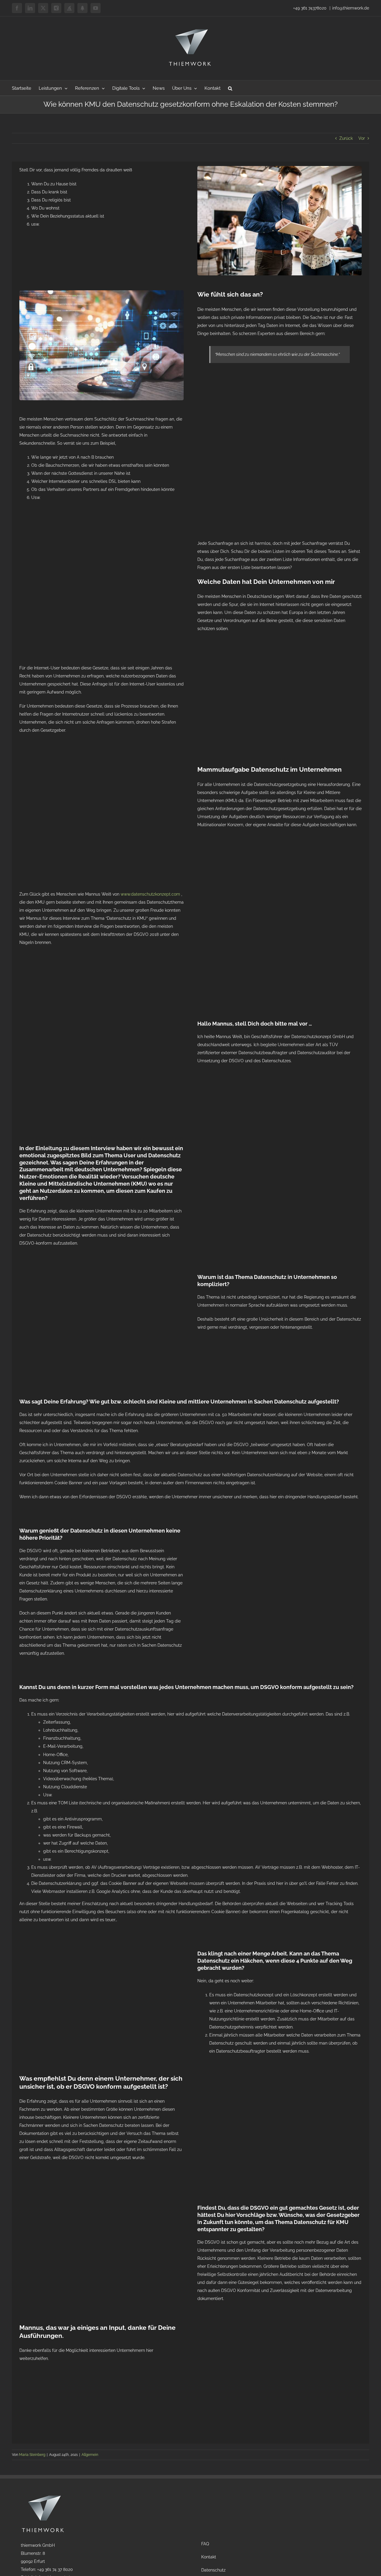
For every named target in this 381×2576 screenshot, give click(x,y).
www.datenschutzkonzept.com (150, 894)
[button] (230, 88)
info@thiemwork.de (351, 8)
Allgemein (90, 2455)
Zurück (346, 138)
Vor (362, 138)
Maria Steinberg (32, 2455)
